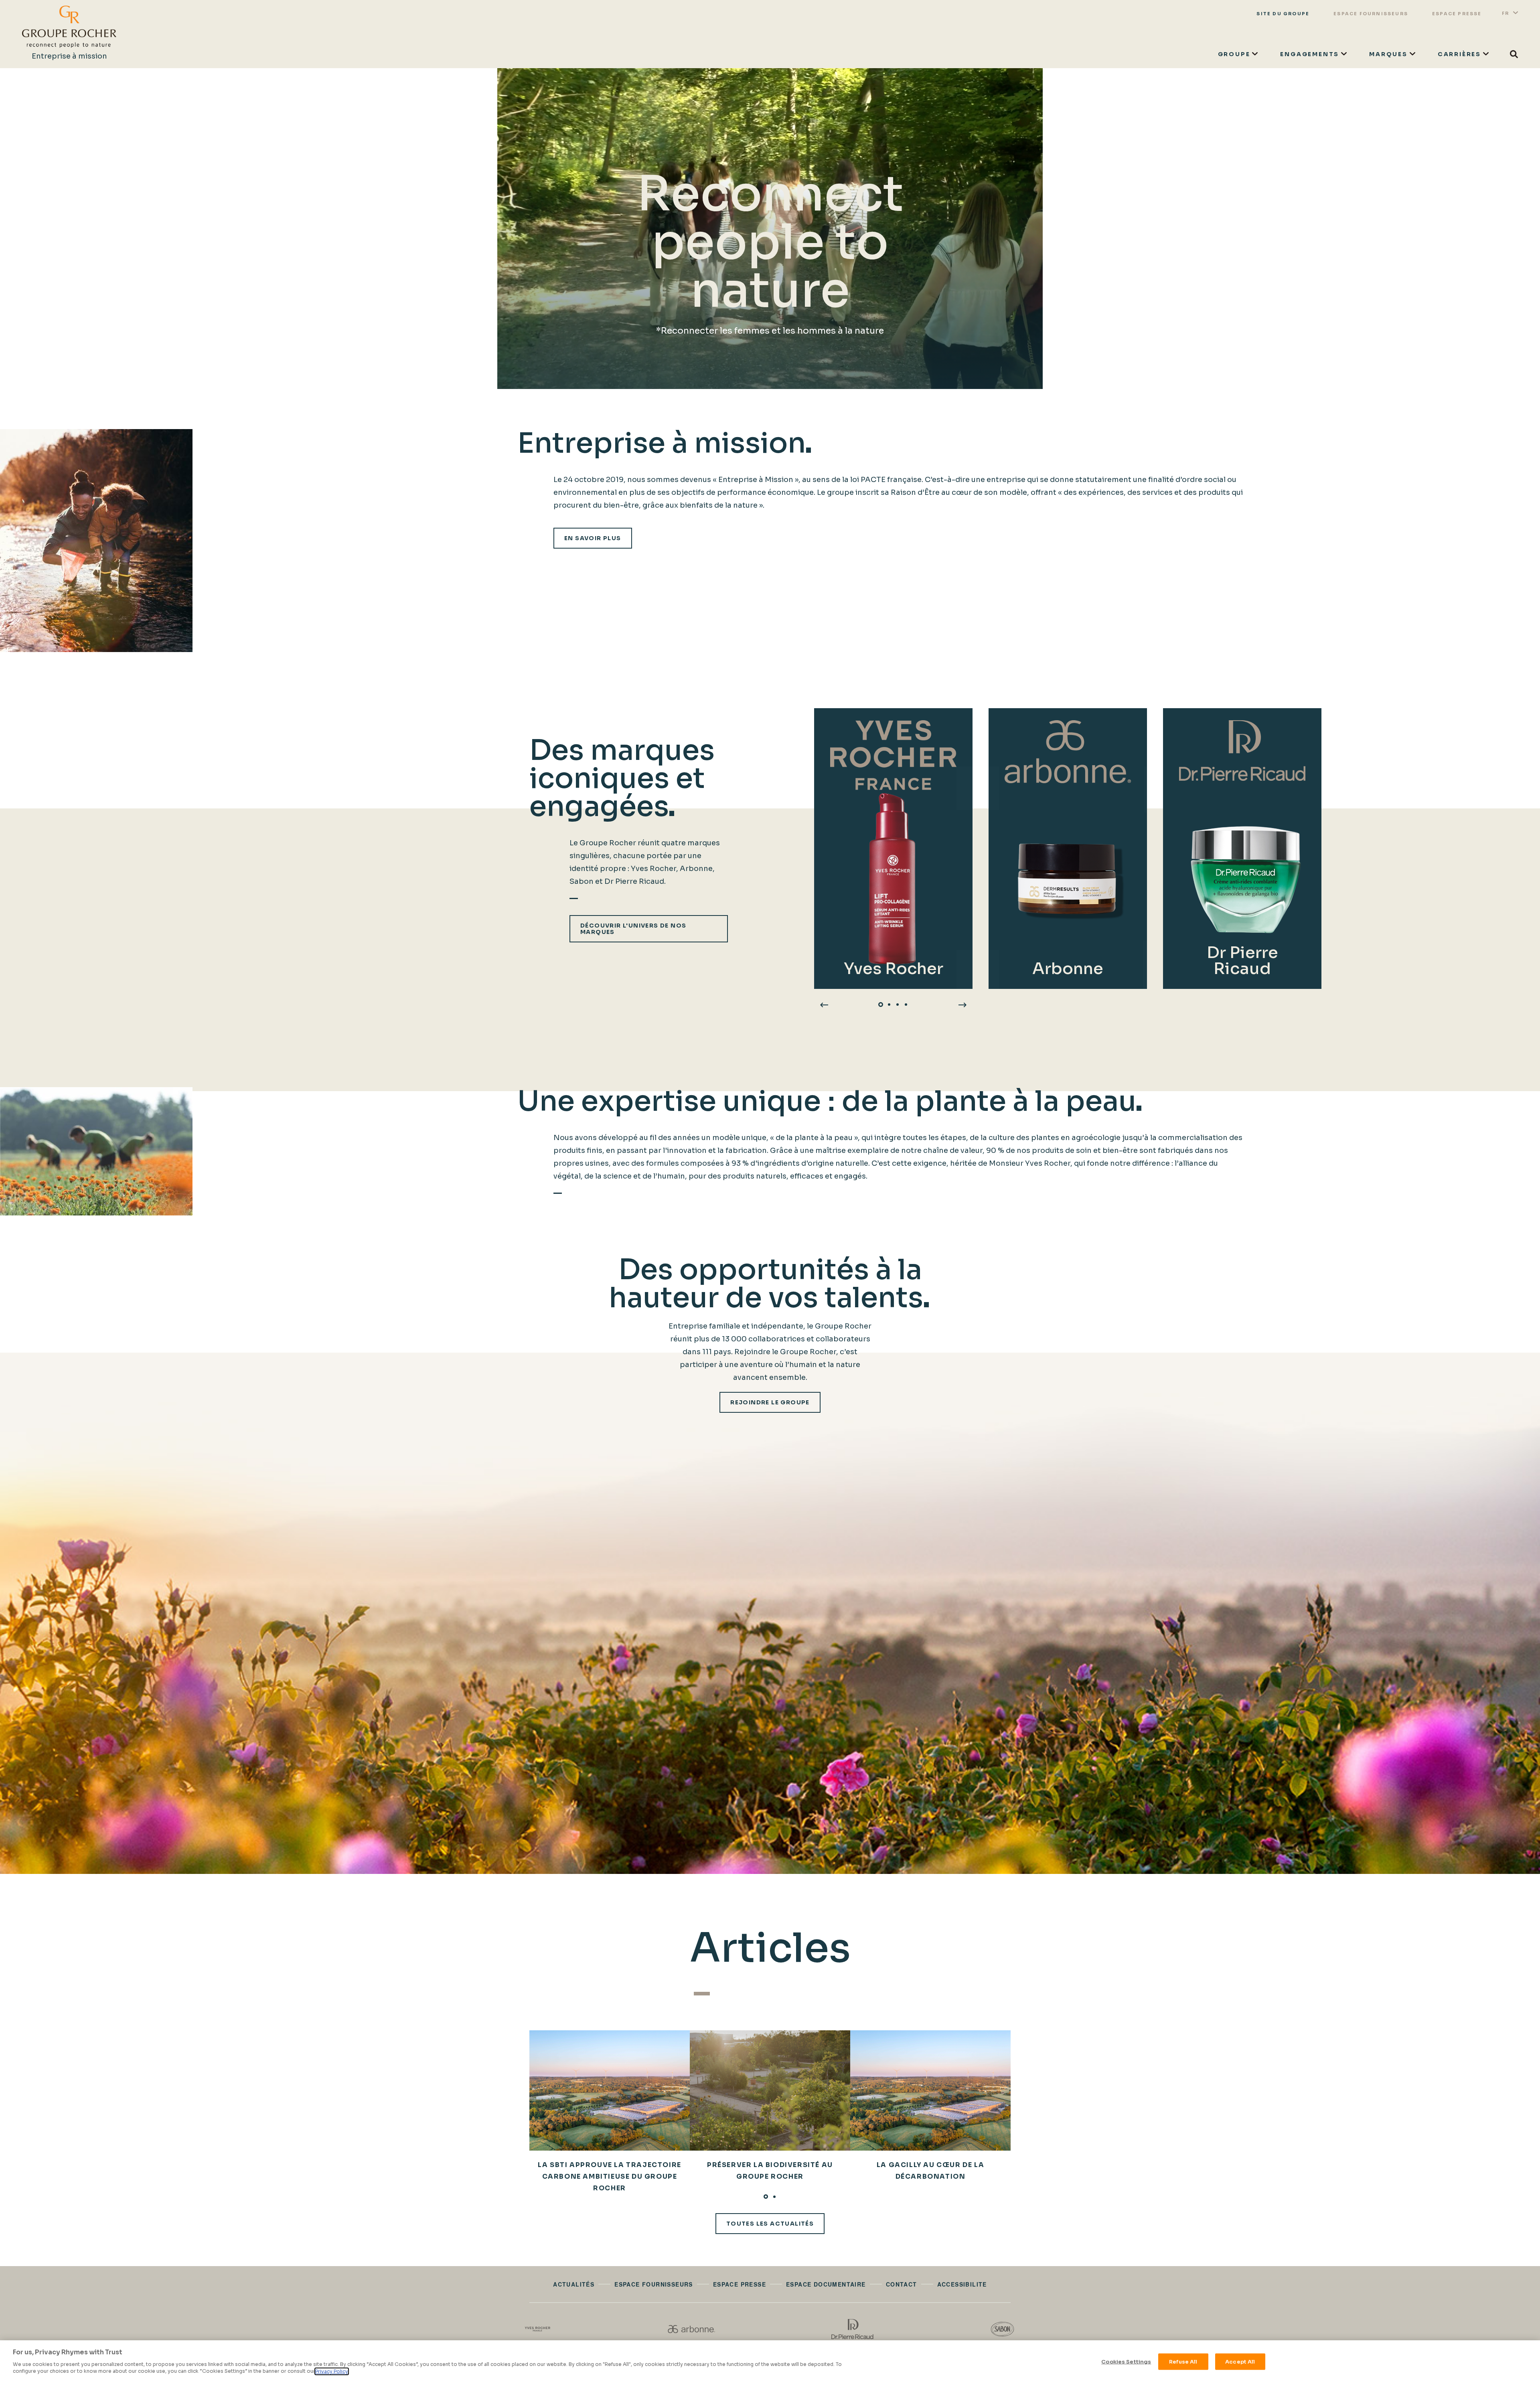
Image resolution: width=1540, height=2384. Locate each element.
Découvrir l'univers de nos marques (633, 929)
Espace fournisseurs (1371, 14)
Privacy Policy (332, 2371)
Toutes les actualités (770, 2224)
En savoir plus (593, 538)
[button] (881, 1005)
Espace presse (1457, 14)
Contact (902, 2284)
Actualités (574, 2284)
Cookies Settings (1126, 2361)
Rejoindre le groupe (770, 1402)
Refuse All (1183, 2361)
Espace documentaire (826, 2284)
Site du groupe (1283, 14)
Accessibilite (962, 2284)
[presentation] (824, 1005)
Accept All (1240, 2361)
